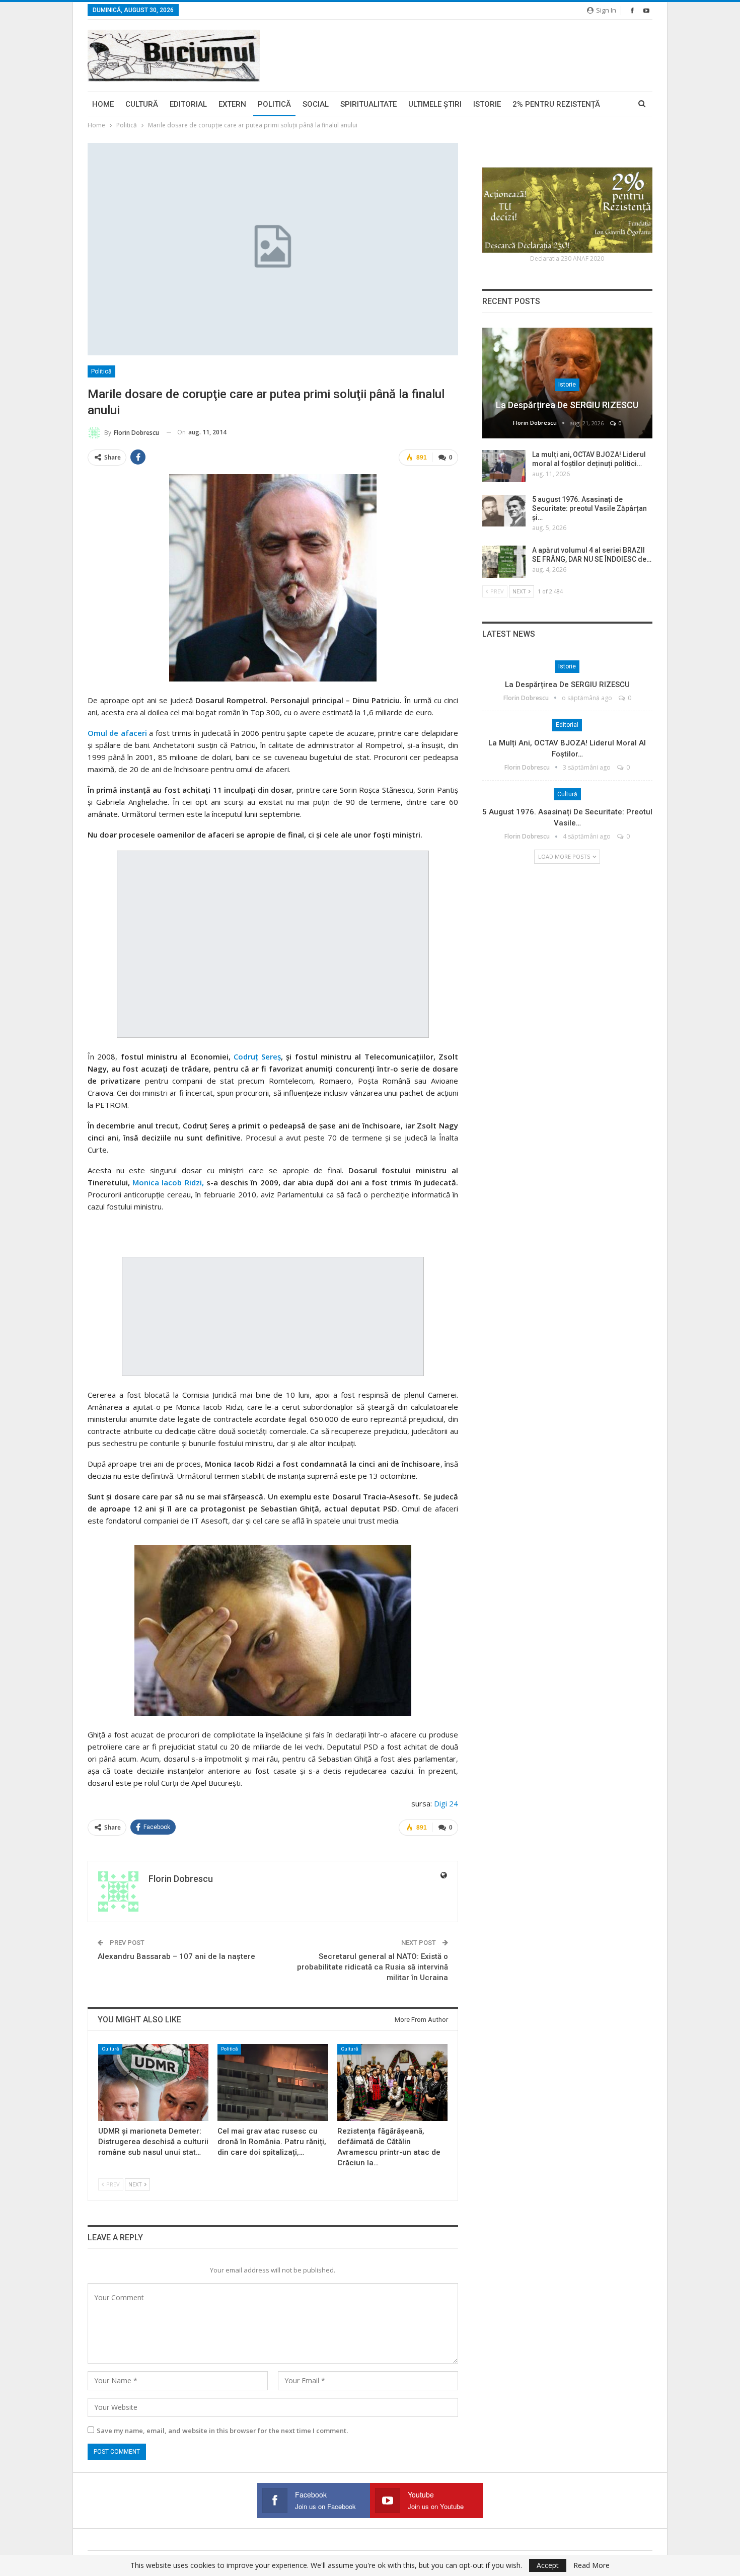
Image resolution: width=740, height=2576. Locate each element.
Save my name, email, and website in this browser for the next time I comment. (222, 2431)
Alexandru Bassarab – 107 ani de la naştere (176, 1956)
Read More (591, 2565)
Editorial (188, 104)
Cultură (142, 104)
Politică (274, 104)
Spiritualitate (368, 104)
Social (316, 104)
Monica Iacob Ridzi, (168, 1182)
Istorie (487, 104)
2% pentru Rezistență (556, 104)
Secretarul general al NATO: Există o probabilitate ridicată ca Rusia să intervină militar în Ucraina (373, 1967)
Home (103, 104)
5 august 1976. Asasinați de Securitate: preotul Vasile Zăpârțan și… (589, 508)
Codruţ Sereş (256, 1056)
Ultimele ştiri (435, 104)
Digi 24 (446, 1803)
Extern (232, 104)
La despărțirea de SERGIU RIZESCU (567, 405)
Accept (548, 2565)
